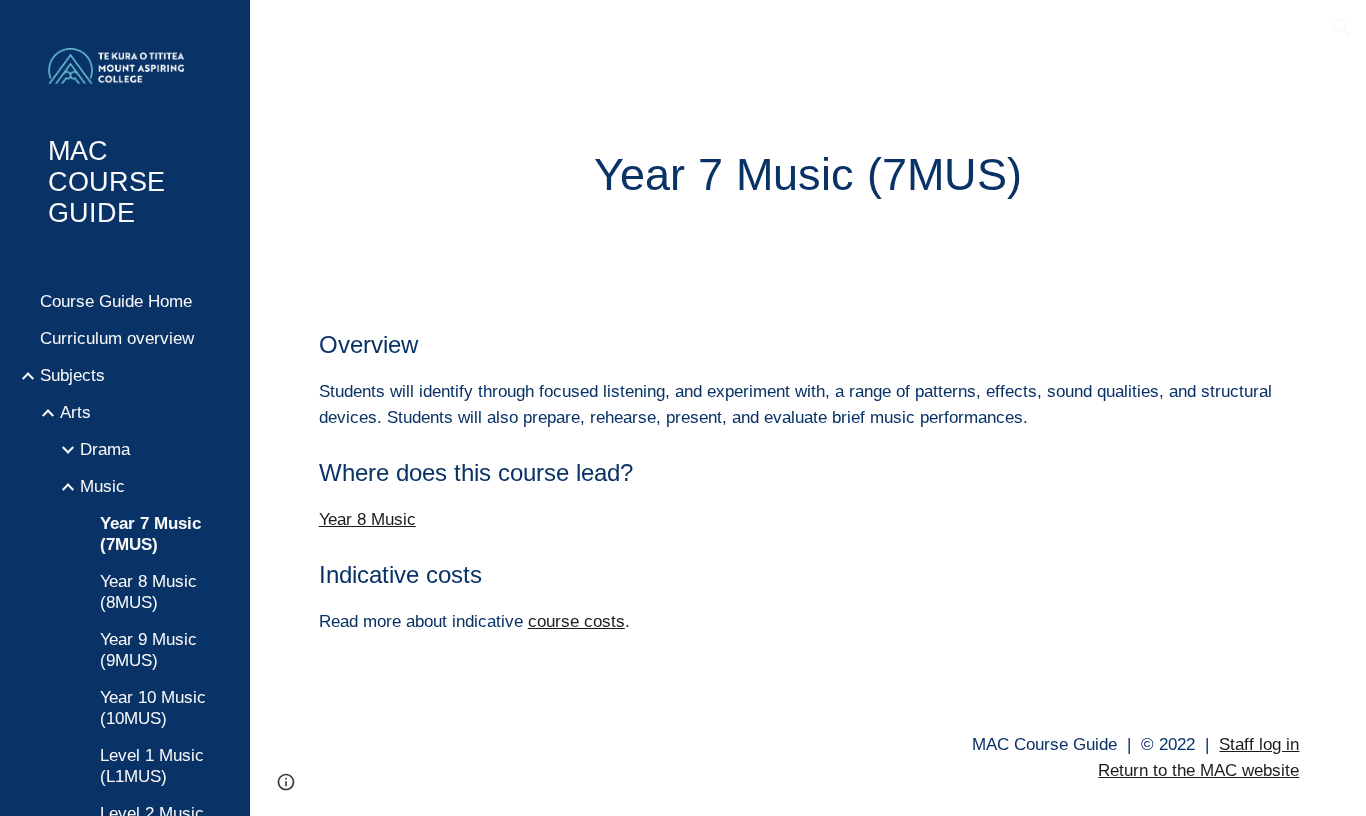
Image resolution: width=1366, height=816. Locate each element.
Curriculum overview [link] (117, 338)
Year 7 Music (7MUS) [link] (150, 533)
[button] (1342, 28)
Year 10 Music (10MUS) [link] (153, 707)
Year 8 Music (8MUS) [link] (148, 591)
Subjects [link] (72, 375)
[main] (808, 175)
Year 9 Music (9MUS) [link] (148, 649)
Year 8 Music (367, 519)
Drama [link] (105, 449)
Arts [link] (75, 412)
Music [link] (102, 486)
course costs (576, 621)
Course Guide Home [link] (116, 301)
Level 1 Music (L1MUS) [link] (152, 765)
